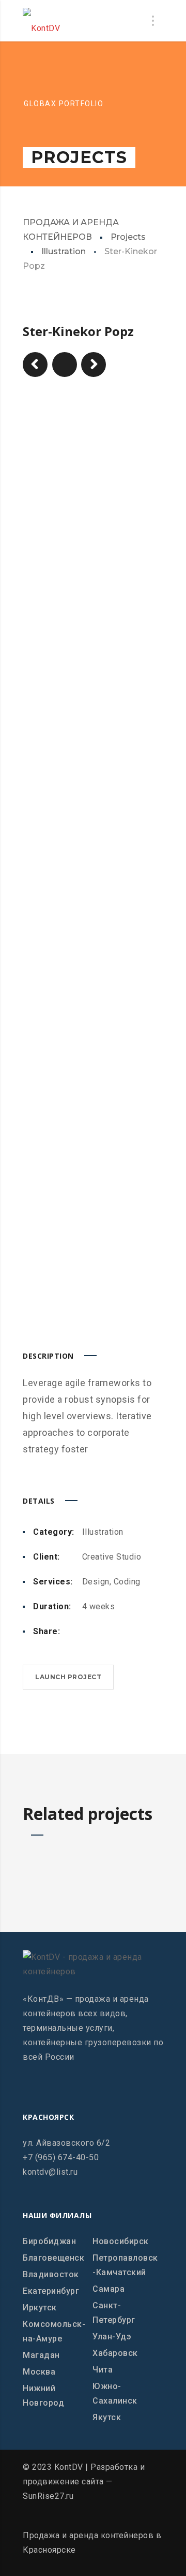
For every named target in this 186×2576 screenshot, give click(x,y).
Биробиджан (49, 2241)
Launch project (68, 1677)
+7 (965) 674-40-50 (61, 2157)
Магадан (41, 2355)
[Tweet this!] (103, 1632)
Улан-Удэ (112, 2337)
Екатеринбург (51, 2291)
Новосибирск (121, 2241)
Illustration (64, 251)
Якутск (107, 2417)
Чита (103, 2370)
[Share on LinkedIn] (136, 1632)
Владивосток (51, 2274)
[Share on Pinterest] (119, 1632)
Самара (109, 2289)
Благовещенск (53, 2258)
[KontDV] (41, 21)
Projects (128, 237)
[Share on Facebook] (86, 1632)
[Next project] (94, 365)
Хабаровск (115, 2353)
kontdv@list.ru (50, 2172)
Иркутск (40, 2308)
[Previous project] (35, 365)
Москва (39, 2372)
